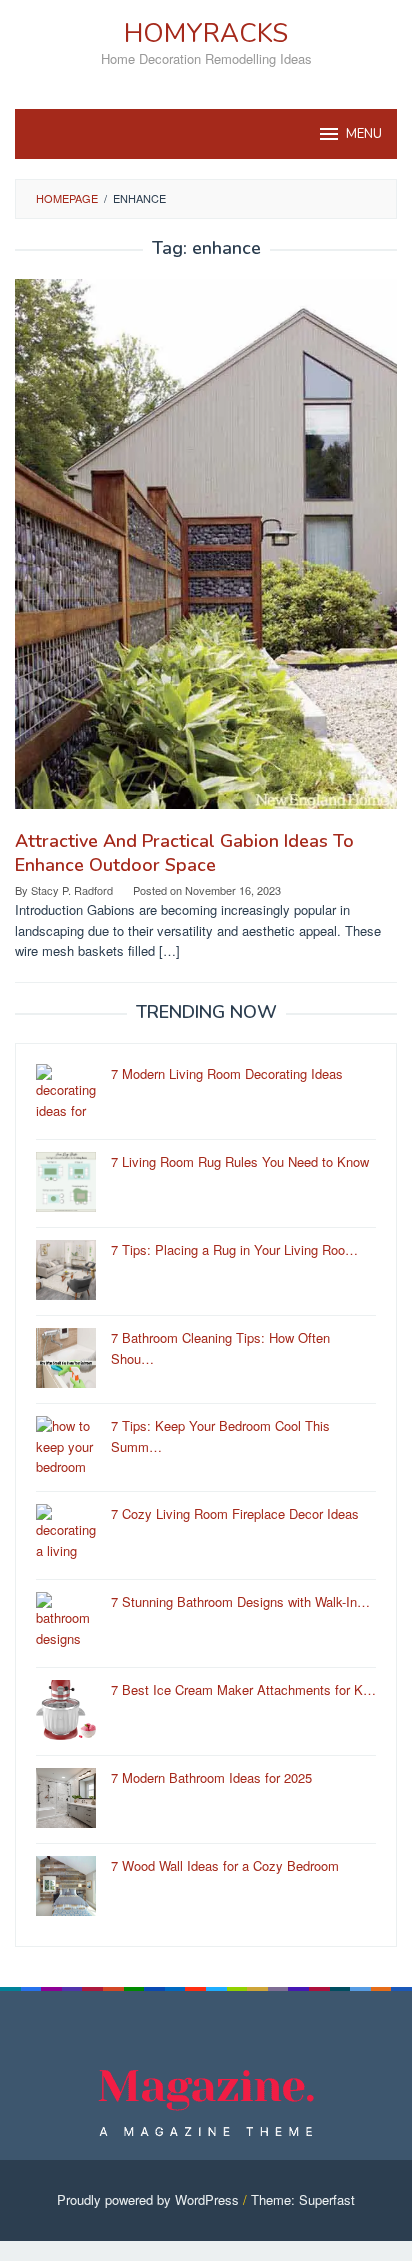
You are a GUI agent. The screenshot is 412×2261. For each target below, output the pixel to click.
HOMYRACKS (206, 33)
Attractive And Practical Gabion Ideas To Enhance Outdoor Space (184, 853)
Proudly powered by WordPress (148, 2199)
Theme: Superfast (303, 2199)
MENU (364, 134)
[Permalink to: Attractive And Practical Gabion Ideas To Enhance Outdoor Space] (206, 551)
